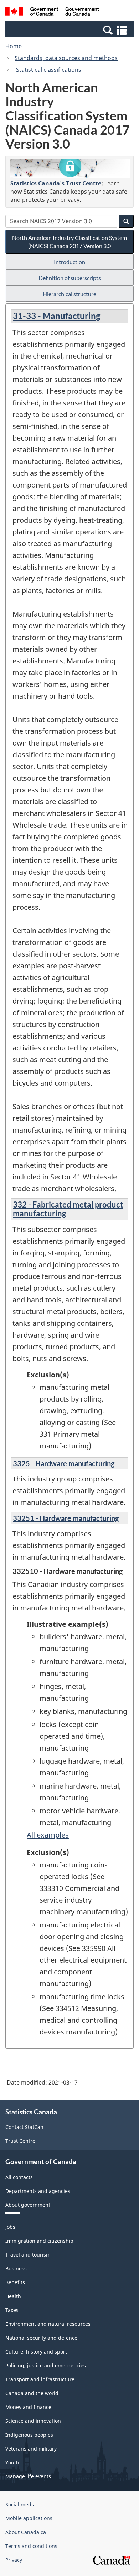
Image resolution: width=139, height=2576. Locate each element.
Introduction (69, 262)
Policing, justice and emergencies (46, 2365)
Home (14, 46)
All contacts (19, 2177)
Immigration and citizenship (39, 2241)
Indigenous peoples (29, 2435)
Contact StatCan (24, 2127)
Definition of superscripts (70, 278)
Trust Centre (20, 2141)
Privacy (14, 2560)
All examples (48, 1835)
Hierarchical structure (69, 294)
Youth (12, 2462)
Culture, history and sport (36, 2352)
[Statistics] (70, 168)
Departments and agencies (38, 2191)
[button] (70, 30)
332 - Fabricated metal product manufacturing (68, 1209)
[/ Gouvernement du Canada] (52, 12)
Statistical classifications (48, 70)
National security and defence (41, 2338)
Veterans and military (31, 2449)
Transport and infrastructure (40, 2379)
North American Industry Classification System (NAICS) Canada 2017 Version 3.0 (69, 242)
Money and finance (28, 2407)
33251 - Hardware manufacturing (66, 1518)
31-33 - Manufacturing (56, 316)
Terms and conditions (31, 2546)
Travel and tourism (28, 2255)
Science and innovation (33, 2421)
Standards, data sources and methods (66, 58)
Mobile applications (29, 2518)
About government (28, 2205)
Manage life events (28, 2476)
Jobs (10, 2227)
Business (16, 2268)
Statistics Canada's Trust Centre (56, 183)
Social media (20, 2504)
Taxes (12, 2310)
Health (13, 2296)
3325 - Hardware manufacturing (64, 1463)
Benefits (15, 2282)
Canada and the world (32, 2393)
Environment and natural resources (48, 2324)
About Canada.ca (26, 2532)
